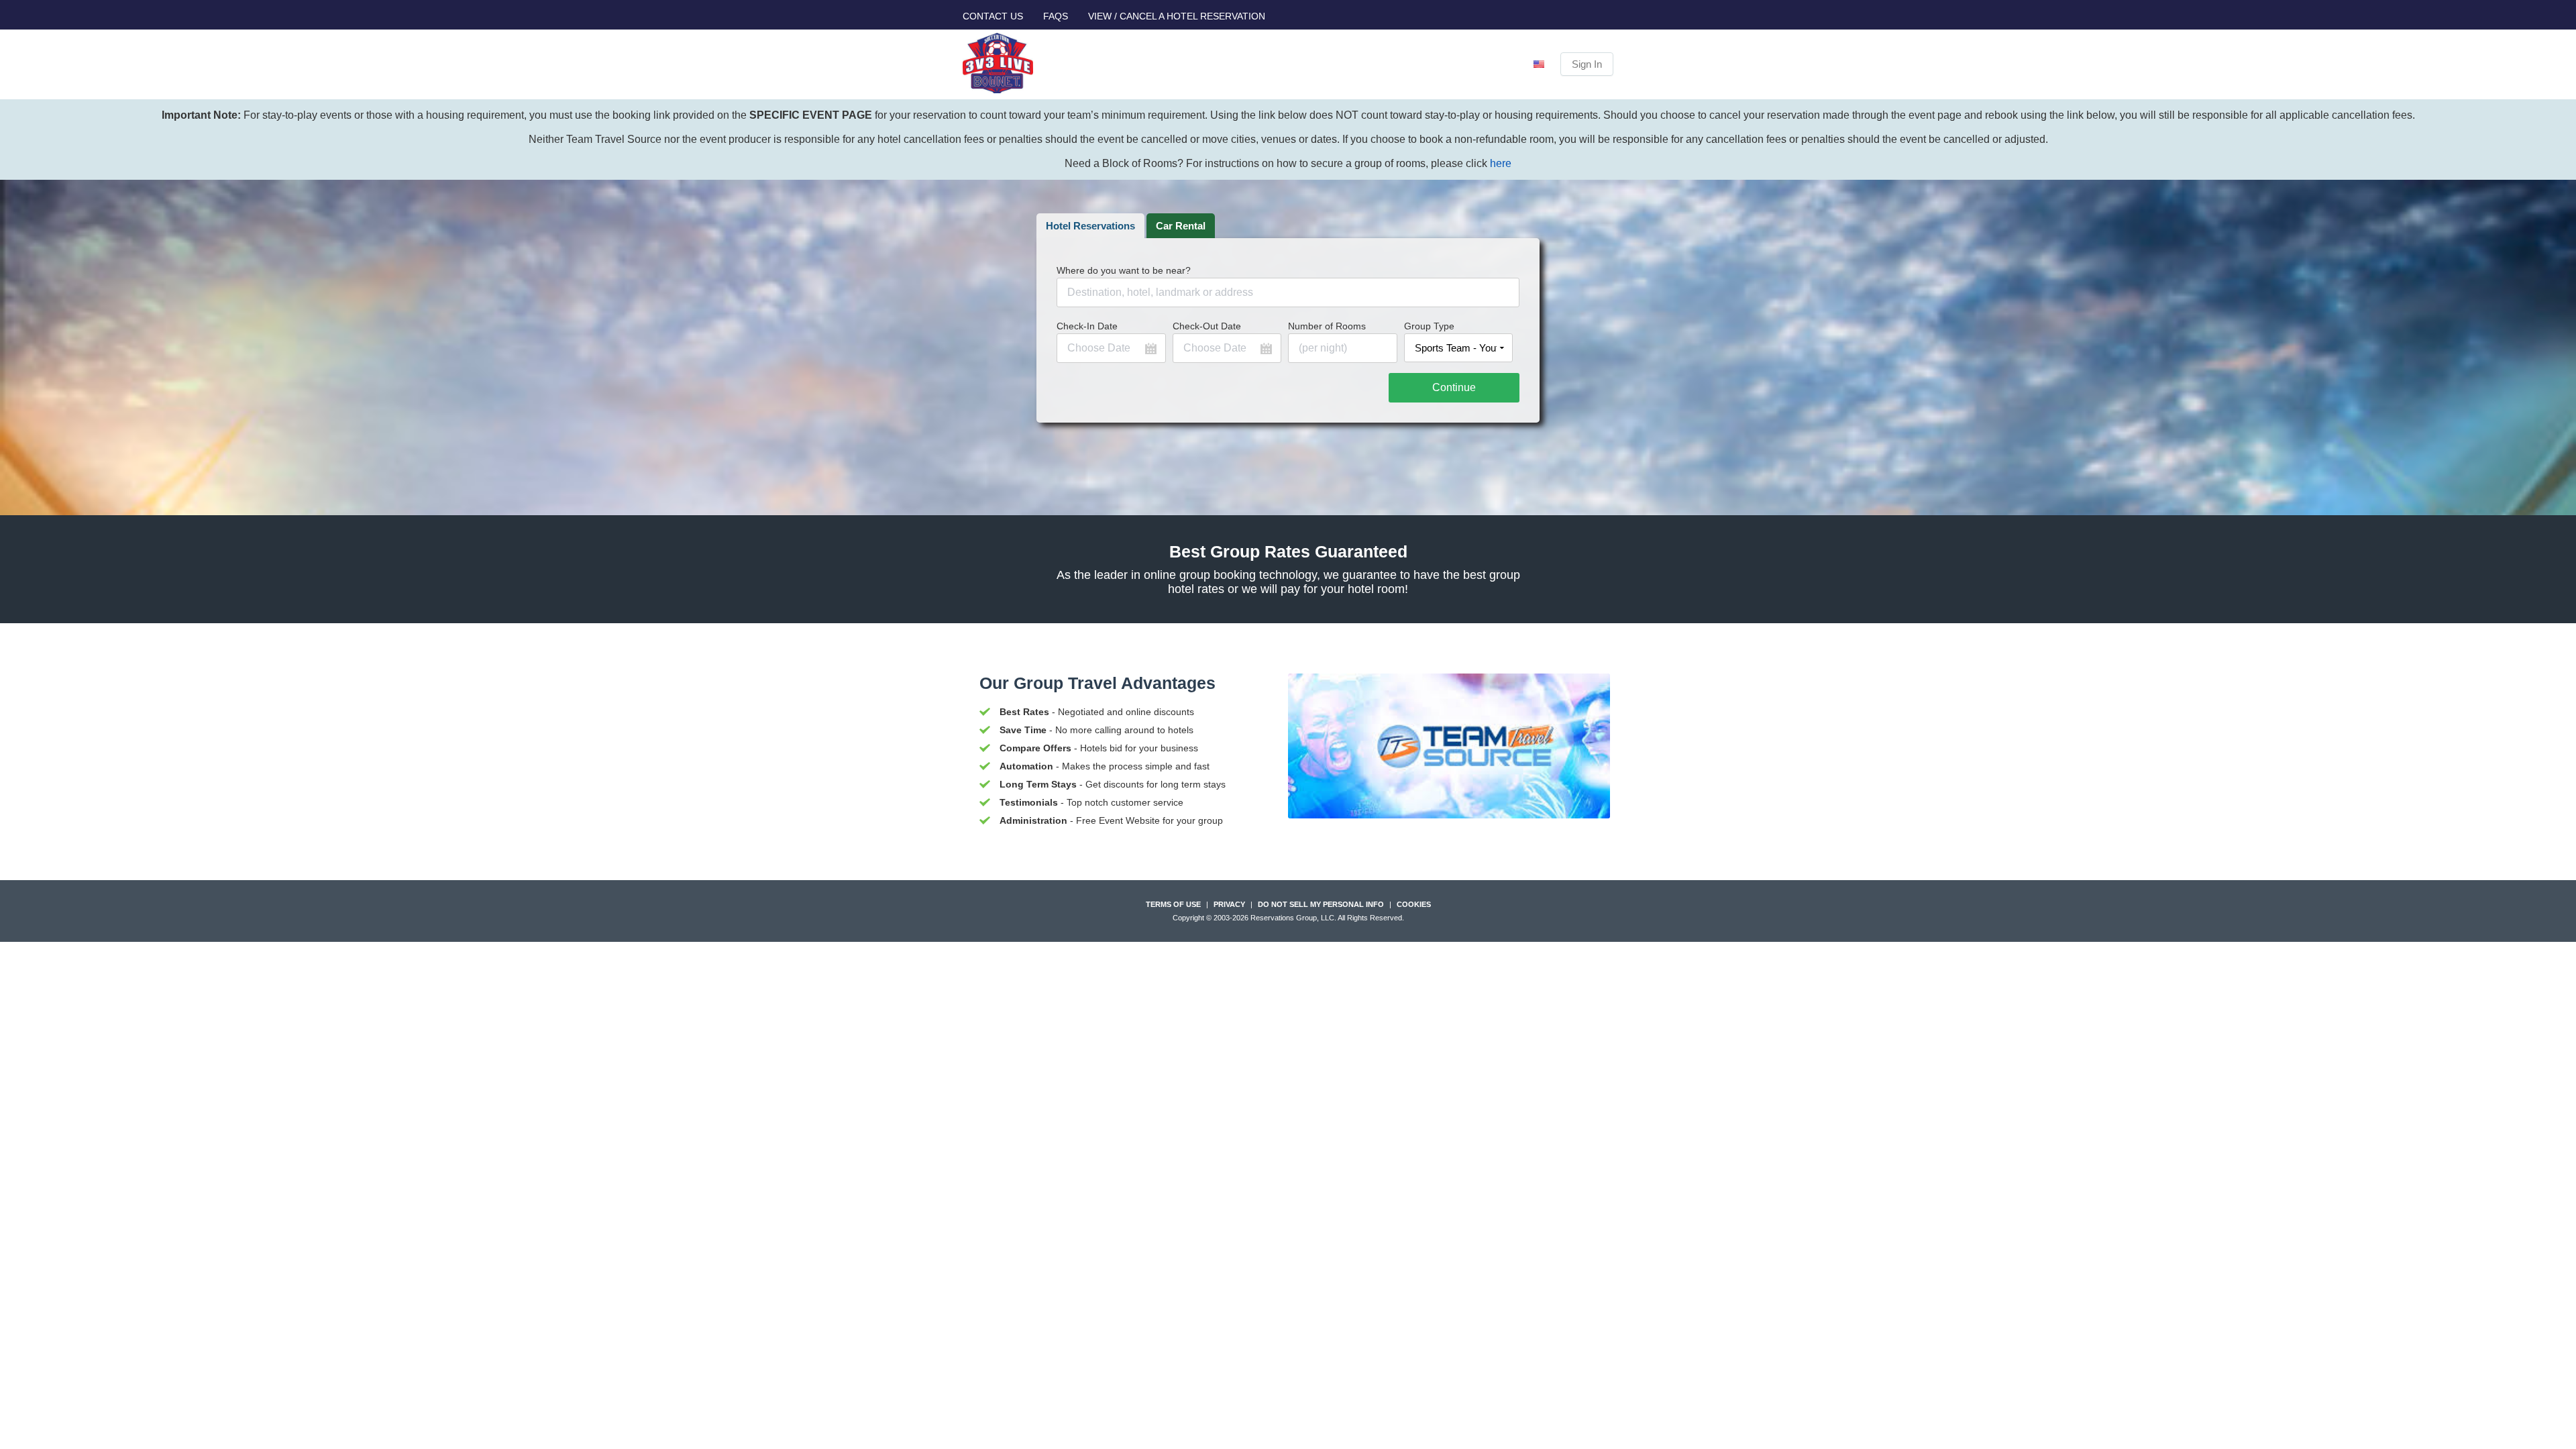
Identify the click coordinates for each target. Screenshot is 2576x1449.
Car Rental (1181, 226)
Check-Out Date (1207, 326)
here (1501, 163)
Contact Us (993, 16)
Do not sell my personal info (1321, 904)
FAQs (1056, 16)
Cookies (1414, 904)
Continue (1454, 387)
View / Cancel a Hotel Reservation (1177, 16)
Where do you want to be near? (1124, 270)
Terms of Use (1173, 904)
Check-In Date (1087, 326)
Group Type (1429, 326)
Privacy (1229, 904)
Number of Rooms (1327, 326)
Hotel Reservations (1090, 226)
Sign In (1587, 64)
